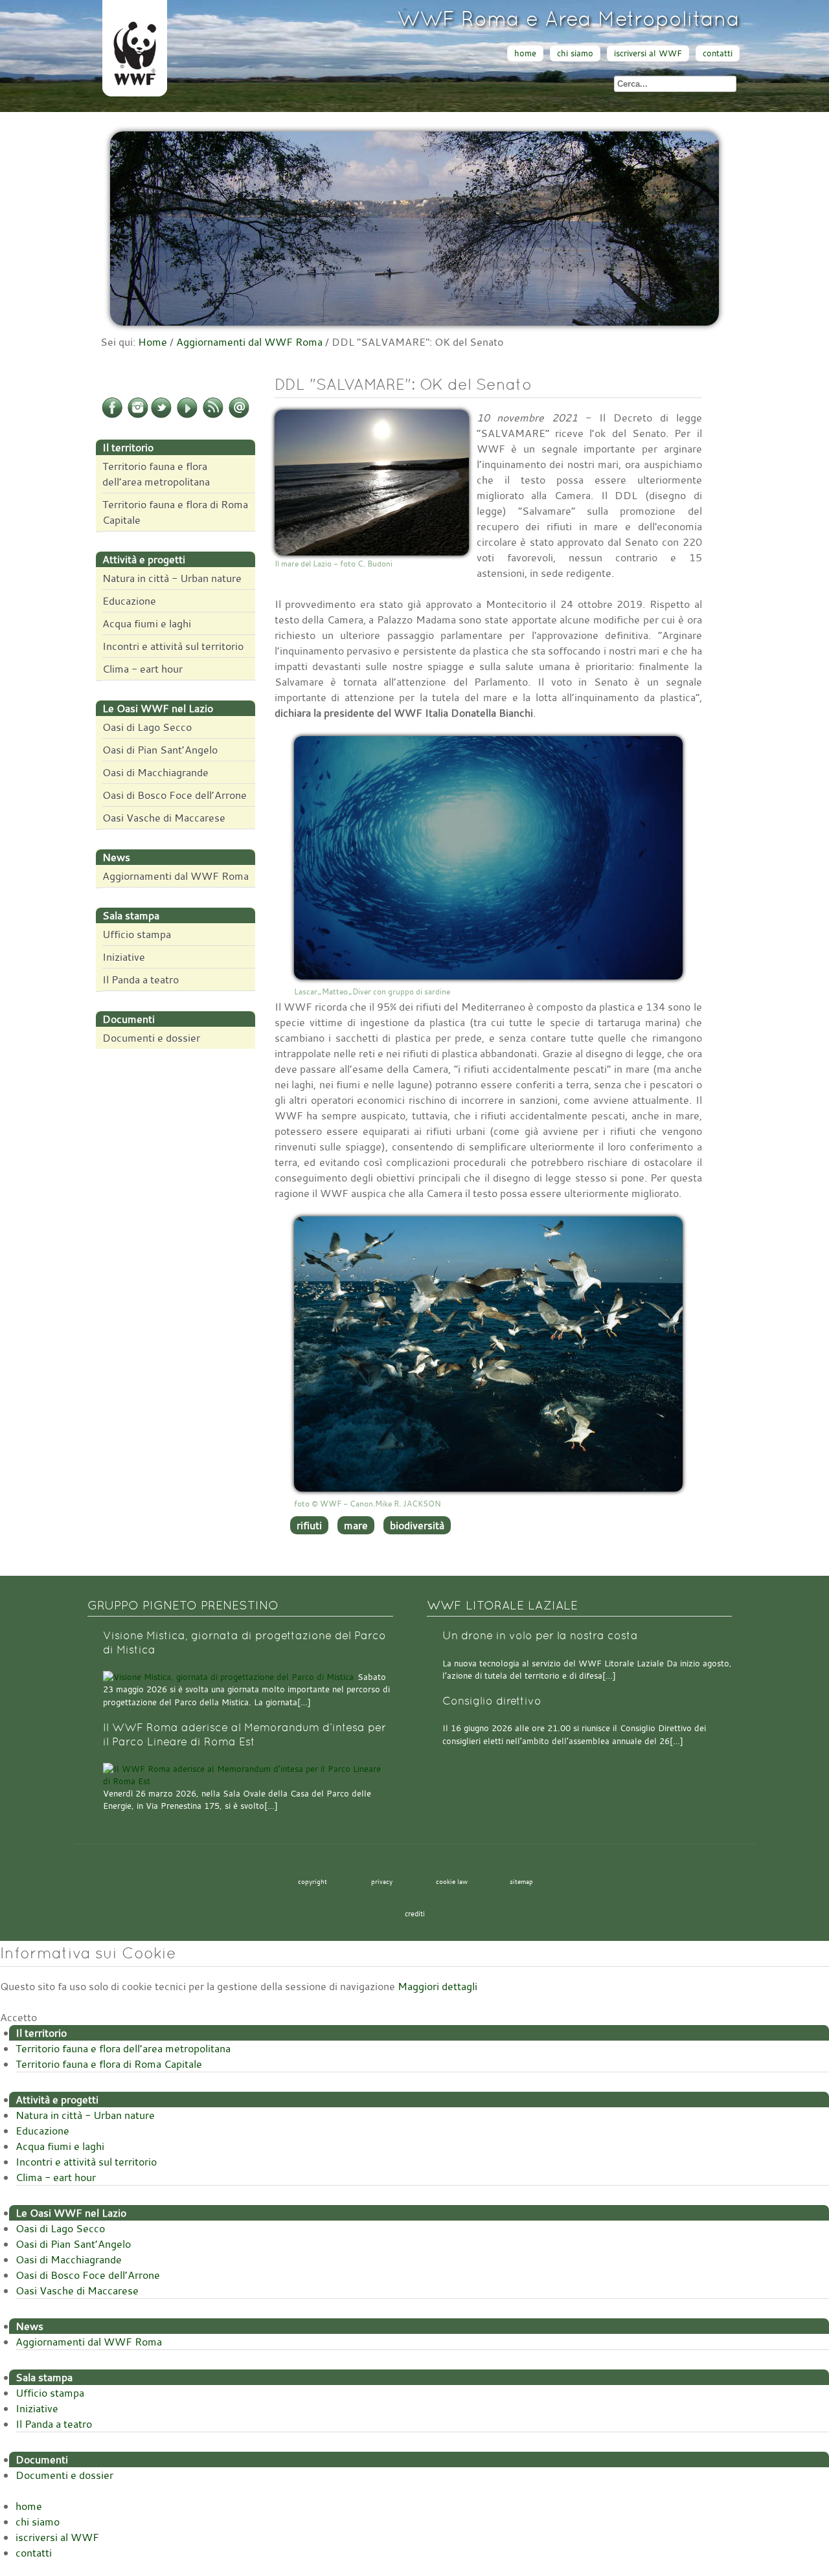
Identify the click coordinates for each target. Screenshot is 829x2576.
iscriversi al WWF (648, 53)
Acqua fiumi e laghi (147, 623)
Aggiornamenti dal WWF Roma (249, 342)
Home (153, 342)
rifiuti (309, 1525)
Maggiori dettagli (437, 1986)
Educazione (129, 601)
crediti (415, 1914)
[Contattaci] (239, 416)
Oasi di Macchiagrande (155, 772)
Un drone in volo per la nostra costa (540, 1636)
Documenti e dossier (151, 1038)
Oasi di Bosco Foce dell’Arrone (175, 795)
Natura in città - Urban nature (172, 578)
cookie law (452, 1881)
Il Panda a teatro (141, 980)
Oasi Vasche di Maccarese (164, 818)
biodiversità (417, 1525)
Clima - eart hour (142, 669)
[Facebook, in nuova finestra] (112, 416)
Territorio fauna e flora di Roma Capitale (175, 512)
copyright (312, 1881)
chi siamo (575, 53)
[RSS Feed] (213, 416)
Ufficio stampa (137, 934)
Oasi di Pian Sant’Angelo (160, 750)
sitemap (521, 1881)
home (525, 53)
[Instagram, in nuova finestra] (138, 416)
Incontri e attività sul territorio (173, 646)
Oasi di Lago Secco (147, 727)
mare (356, 1525)
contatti (718, 53)
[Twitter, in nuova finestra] (161, 416)
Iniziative (124, 957)
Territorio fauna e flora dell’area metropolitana (156, 474)
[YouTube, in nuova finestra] (187, 416)
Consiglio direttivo (492, 1701)
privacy (382, 1881)
